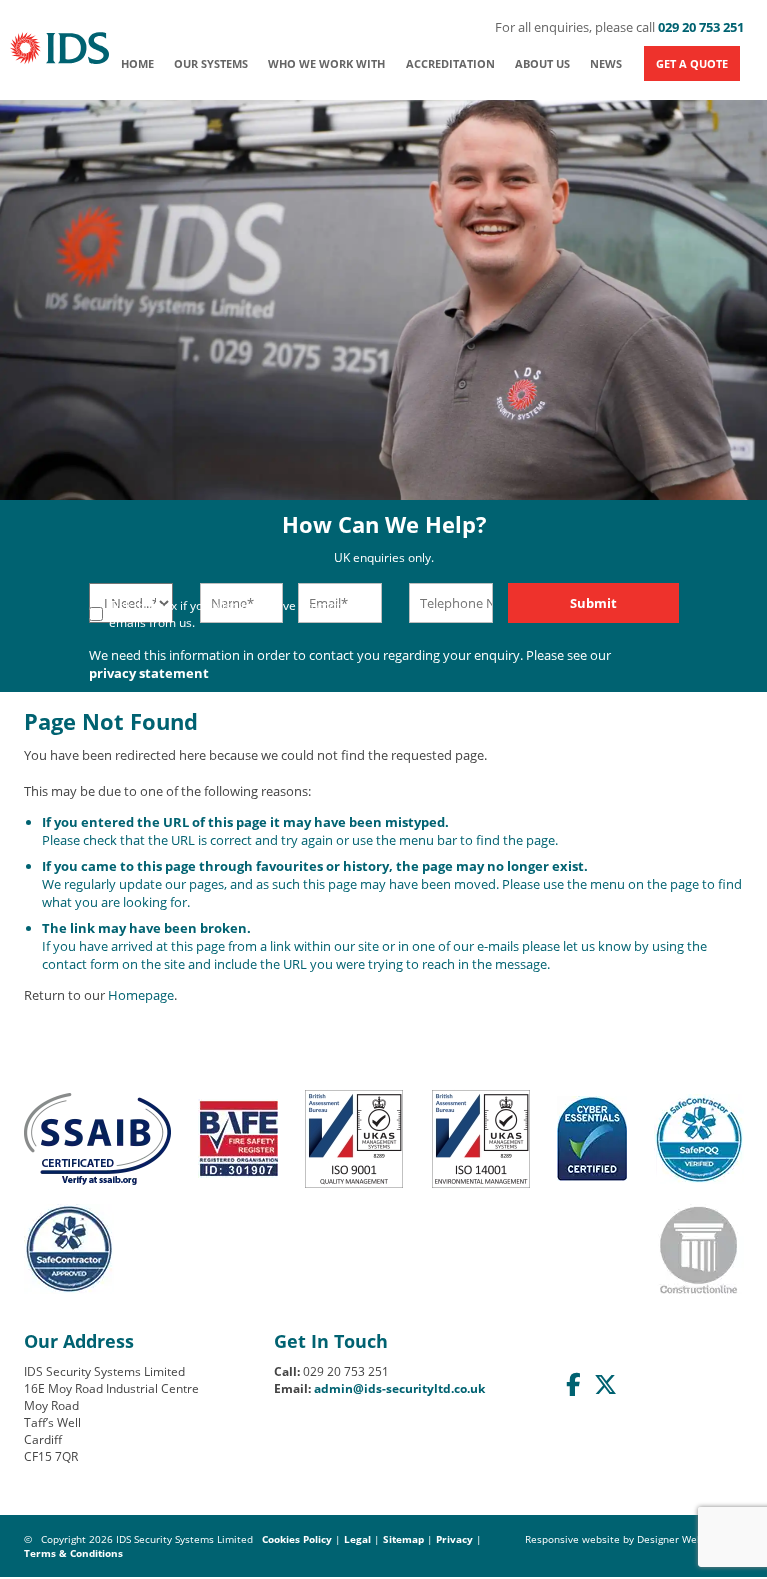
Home (137, 63)
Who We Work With (326, 63)
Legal (357, 1539)
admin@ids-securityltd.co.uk (399, 1388)
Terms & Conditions (73, 1553)
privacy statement (149, 673)
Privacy (454, 1539)
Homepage (141, 995)
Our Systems (211, 63)
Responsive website (572, 1539)
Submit (593, 603)
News (606, 63)
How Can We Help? (384, 538)
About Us (542, 63)
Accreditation (450, 63)
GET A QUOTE (692, 63)
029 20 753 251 (701, 27)
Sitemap (403, 1539)
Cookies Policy (297, 1539)
